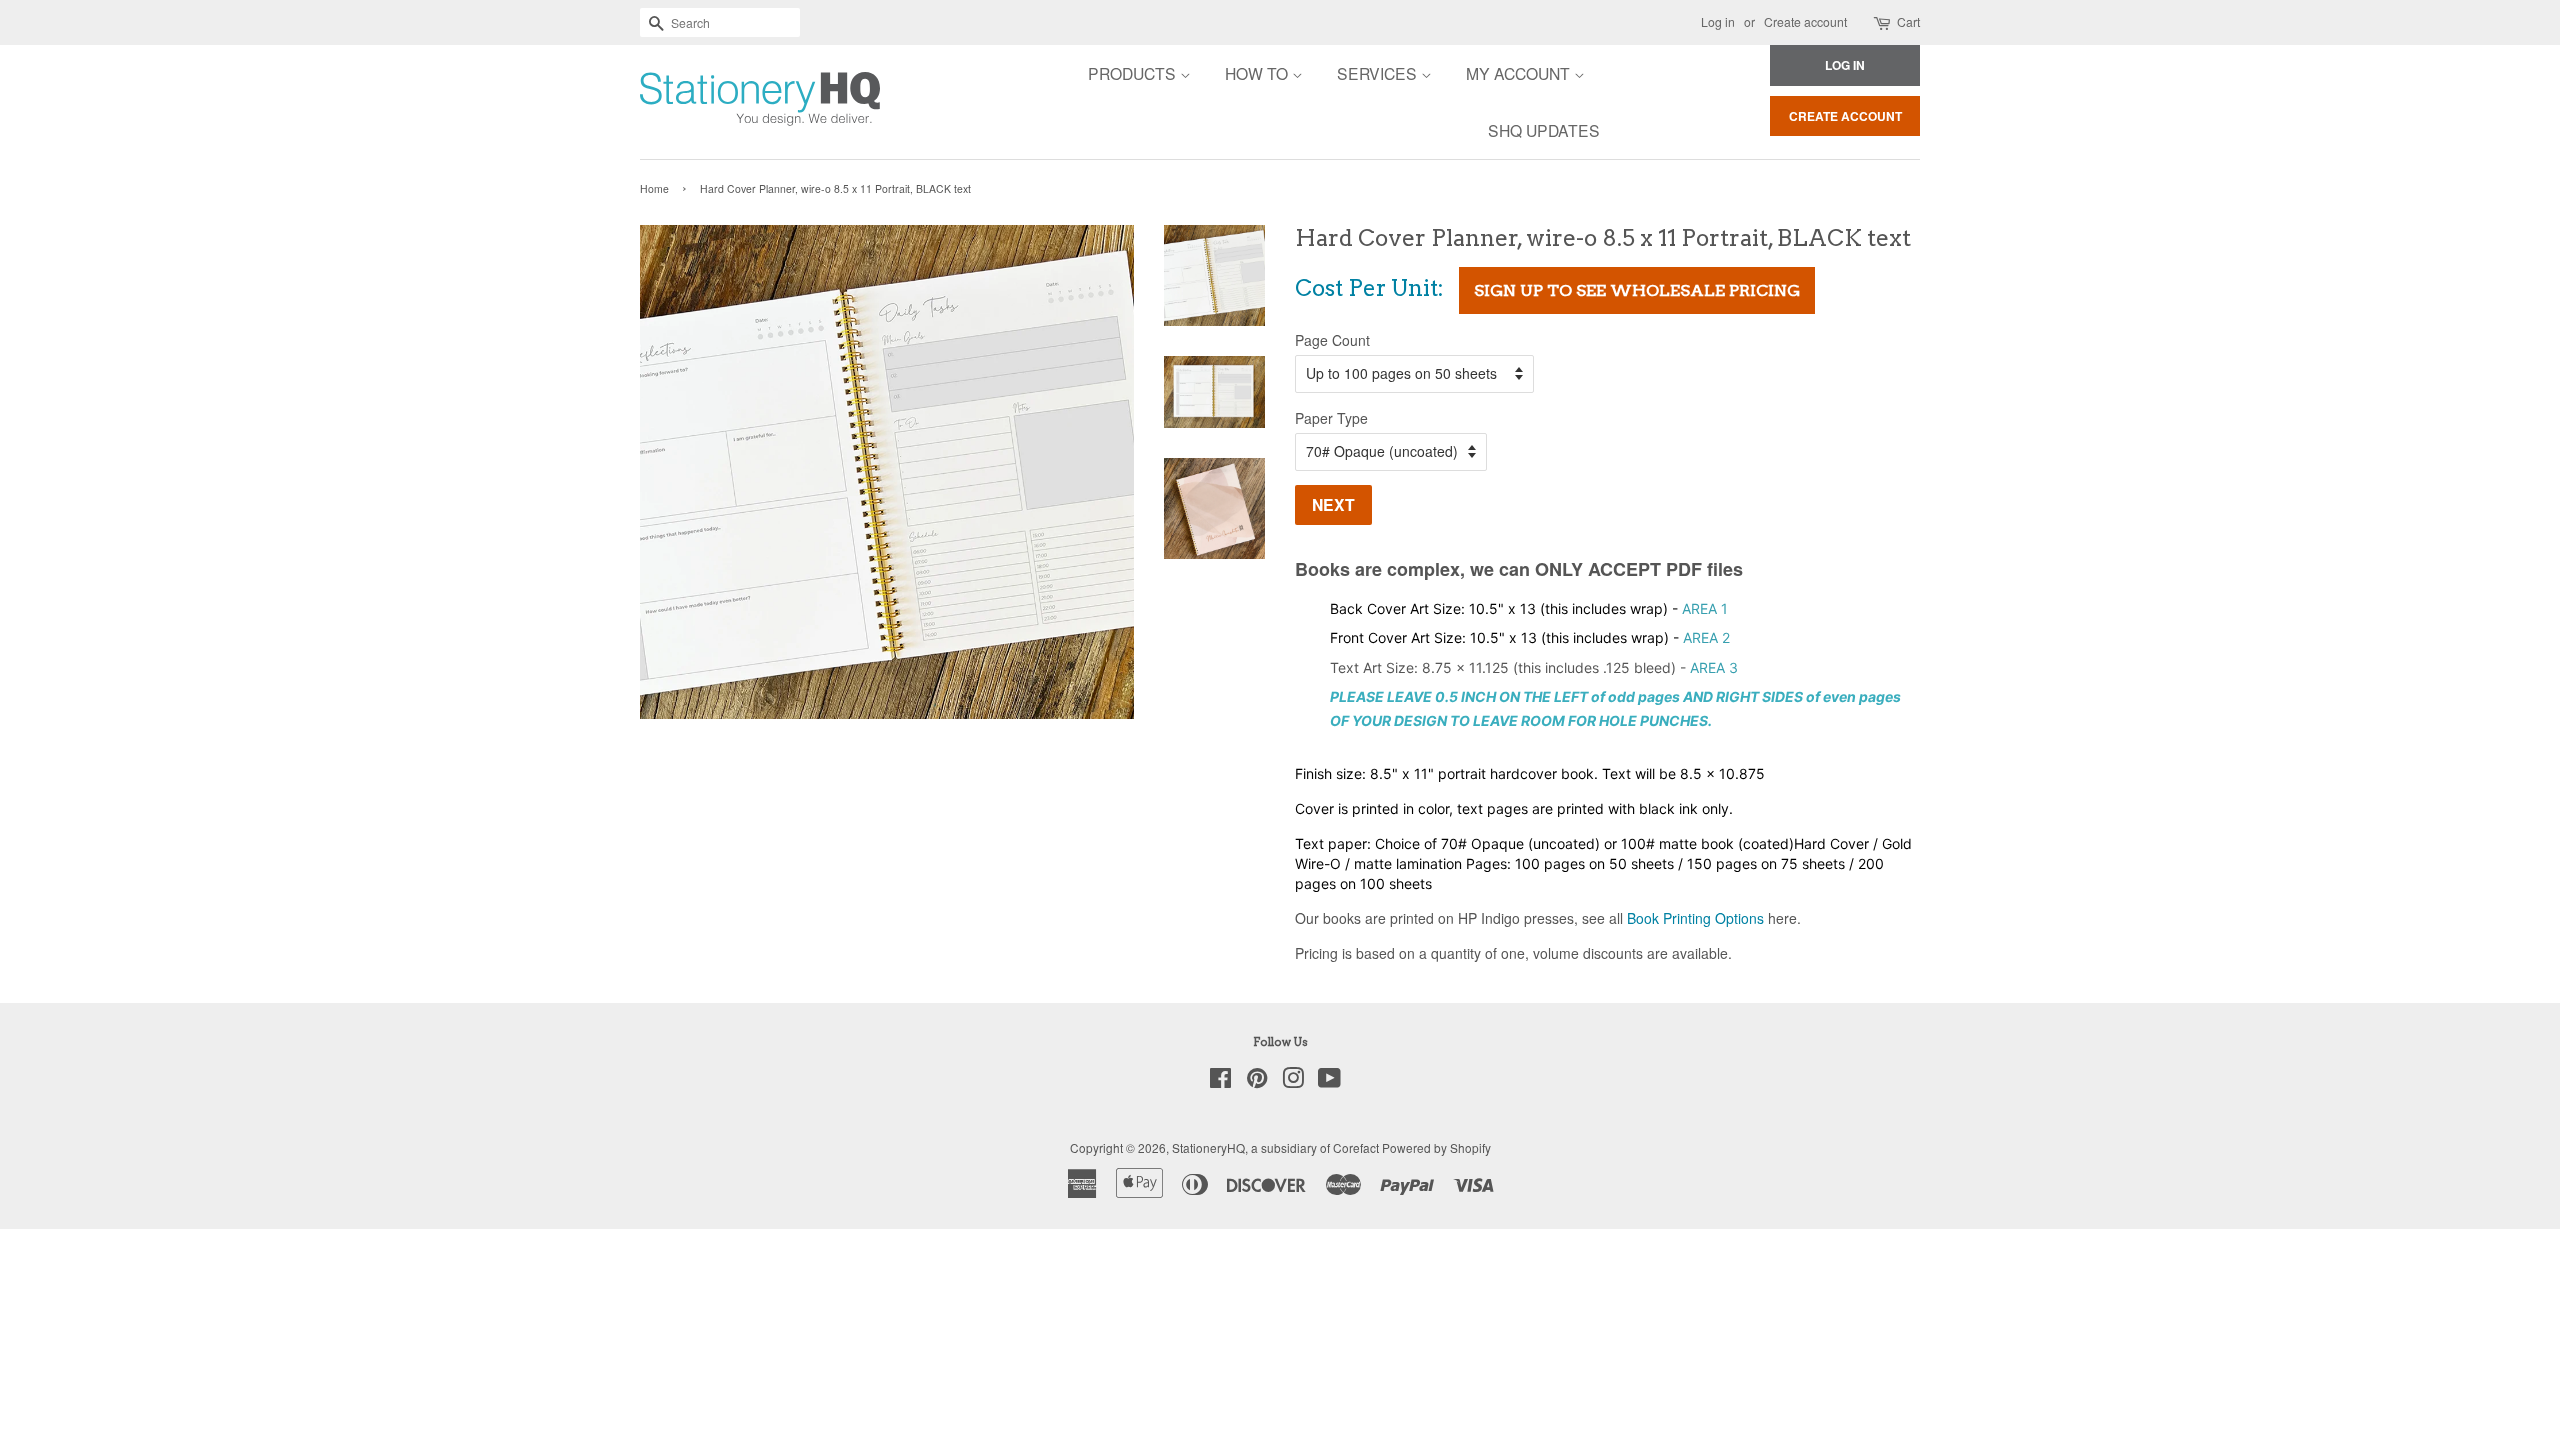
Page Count (1332, 340)
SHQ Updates (1544, 130)
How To (1258, 73)
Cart (1908, 21)
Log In (1845, 65)
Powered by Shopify (1436, 1147)
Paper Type (1331, 418)
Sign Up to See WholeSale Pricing (1637, 290)
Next (1333, 504)
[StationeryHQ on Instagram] (1293, 1081)
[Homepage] (705, 102)
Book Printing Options (1695, 918)
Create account (1805, 21)
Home (654, 188)
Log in (1718, 21)
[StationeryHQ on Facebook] (1220, 1081)
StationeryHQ (1208, 1147)
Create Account (1845, 116)
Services (1379, 73)
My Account (1520, 73)
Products (1134, 73)
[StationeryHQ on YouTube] (1329, 1081)
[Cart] (1883, 22)
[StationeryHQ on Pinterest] (1257, 1081)
